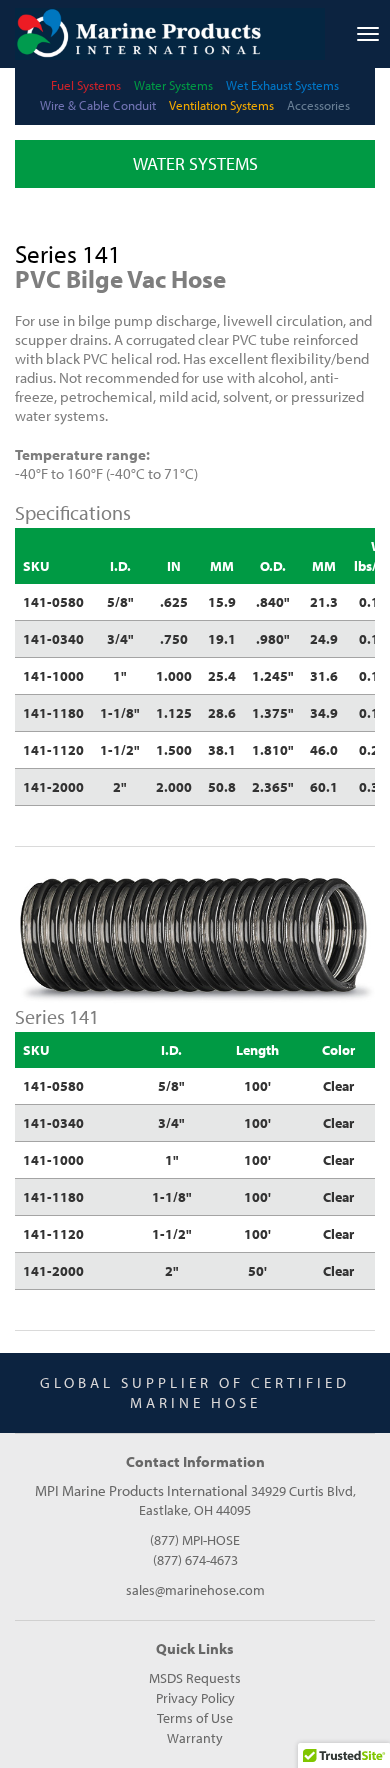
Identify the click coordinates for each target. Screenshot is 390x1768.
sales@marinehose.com (195, 1590)
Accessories (318, 105)
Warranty (195, 1738)
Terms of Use (195, 1718)
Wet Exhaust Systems (282, 85)
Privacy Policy (195, 1698)
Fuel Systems (86, 85)
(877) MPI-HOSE (195, 1540)
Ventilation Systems (221, 105)
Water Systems (173, 85)
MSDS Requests (195, 1678)
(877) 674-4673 (195, 1560)
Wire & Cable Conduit (98, 105)
